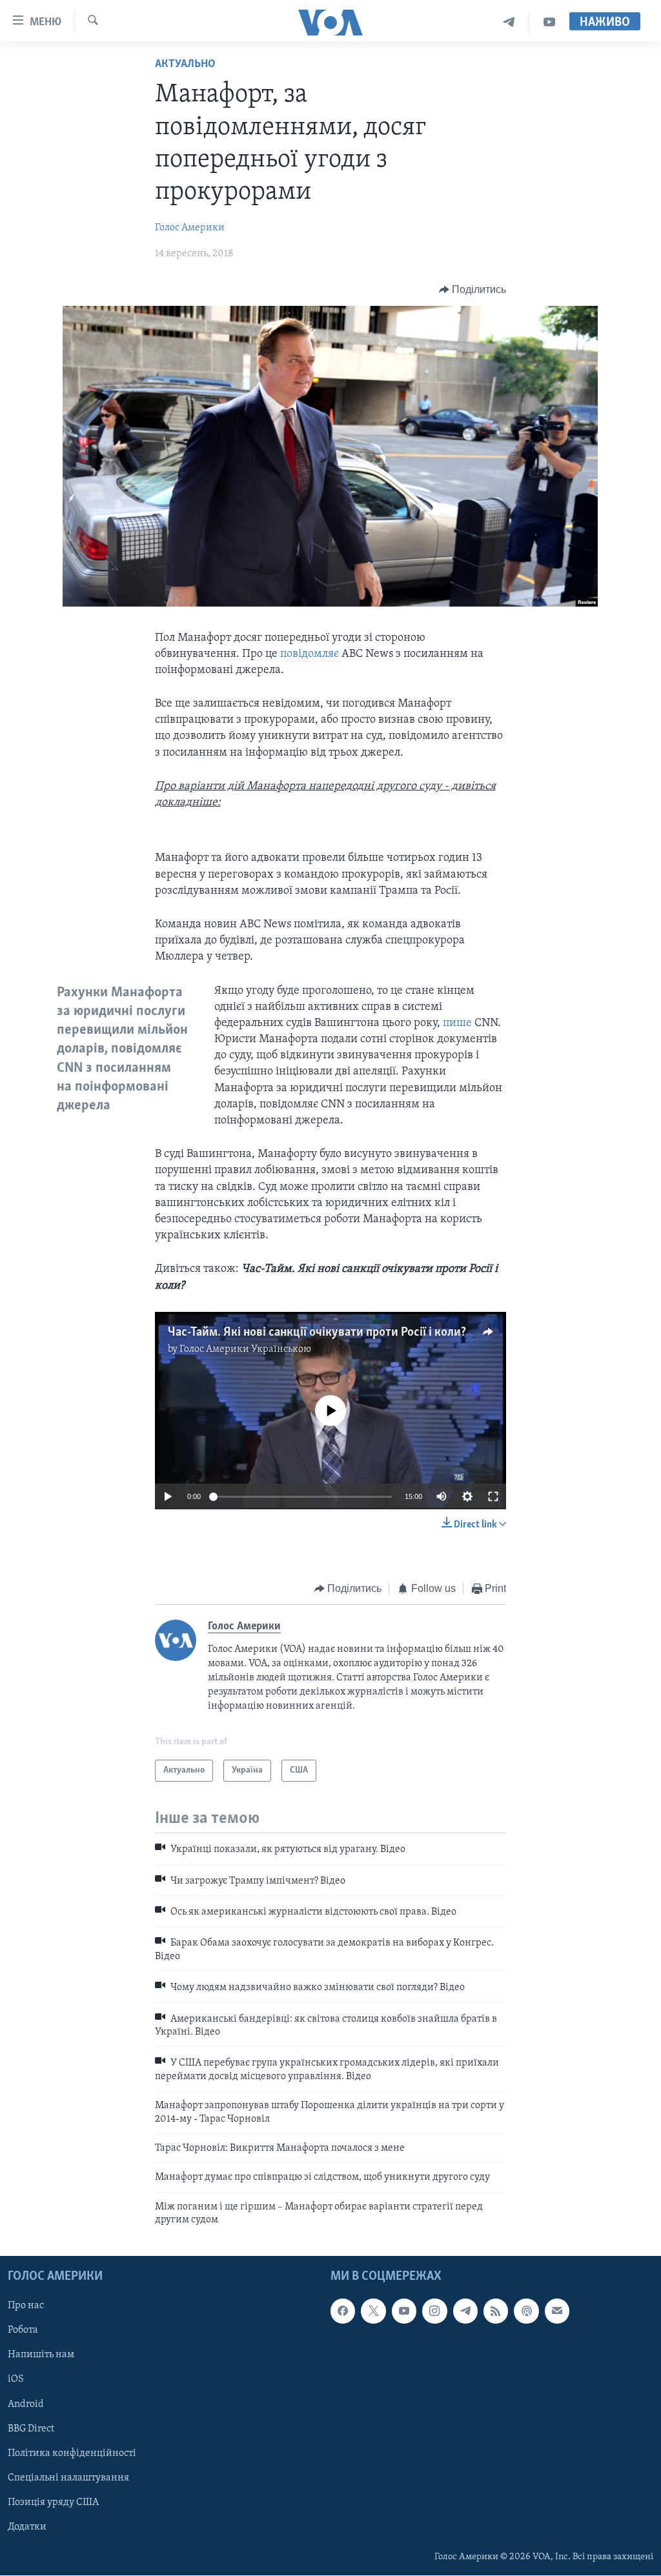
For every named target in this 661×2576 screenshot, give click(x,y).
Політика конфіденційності (72, 2453)
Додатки (27, 2527)
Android (26, 2404)
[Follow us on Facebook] (343, 2311)
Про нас (26, 2306)
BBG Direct (31, 2429)
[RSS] (496, 2311)
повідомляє (311, 654)
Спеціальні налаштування (68, 2478)
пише (459, 1023)
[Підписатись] (557, 2311)
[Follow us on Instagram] (434, 2311)
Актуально (185, 65)
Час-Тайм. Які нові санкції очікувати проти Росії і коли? (317, 1333)
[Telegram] (509, 22)
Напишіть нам (41, 2355)
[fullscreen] (493, 1496)
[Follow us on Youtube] (404, 2311)
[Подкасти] (526, 2311)
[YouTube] (549, 22)
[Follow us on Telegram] (465, 2311)
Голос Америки (190, 228)
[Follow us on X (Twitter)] (373, 2311)
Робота (23, 2331)
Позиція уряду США (53, 2502)
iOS (16, 2380)
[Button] (473, 290)
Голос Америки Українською (245, 1349)
